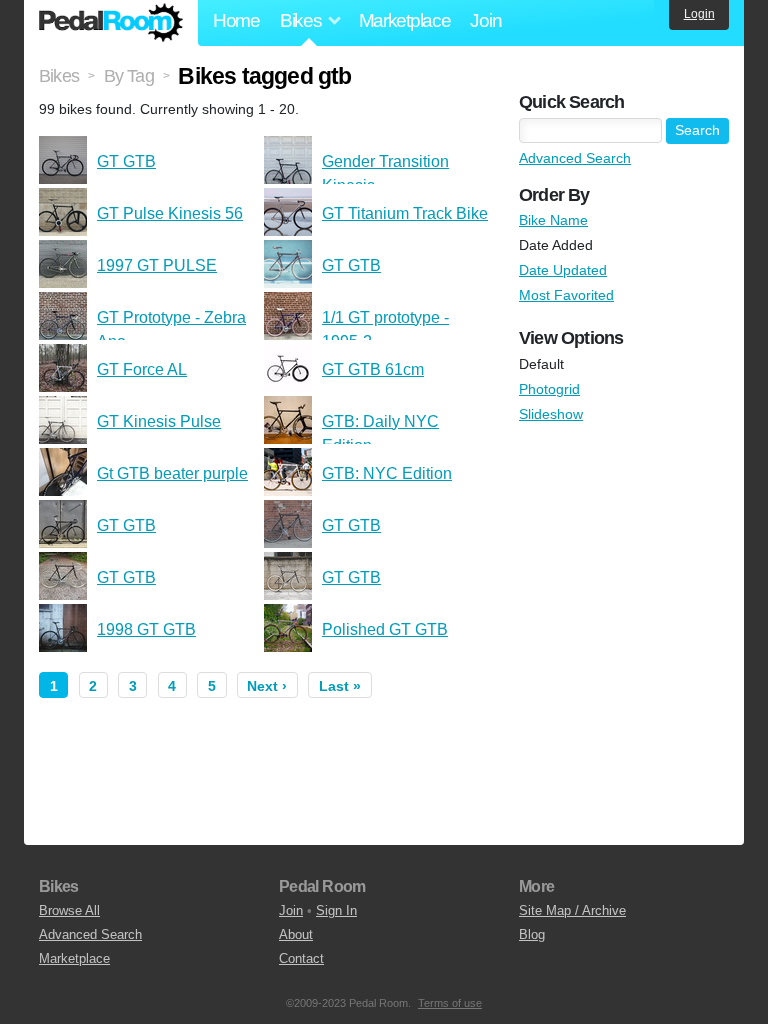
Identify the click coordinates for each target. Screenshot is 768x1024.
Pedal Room (111, 23)
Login (699, 14)
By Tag (129, 76)
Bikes (59, 76)
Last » (340, 686)
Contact (301, 958)
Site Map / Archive (572, 910)
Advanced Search (575, 158)
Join (485, 20)
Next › (267, 686)
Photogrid (549, 389)
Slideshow (551, 414)
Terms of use (450, 1003)
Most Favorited (566, 295)
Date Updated (563, 270)
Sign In (336, 910)
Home (236, 20)
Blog (532, 934)
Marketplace (405, 20)
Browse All (69, 910)
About (296, 934)
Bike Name (553, 220)
